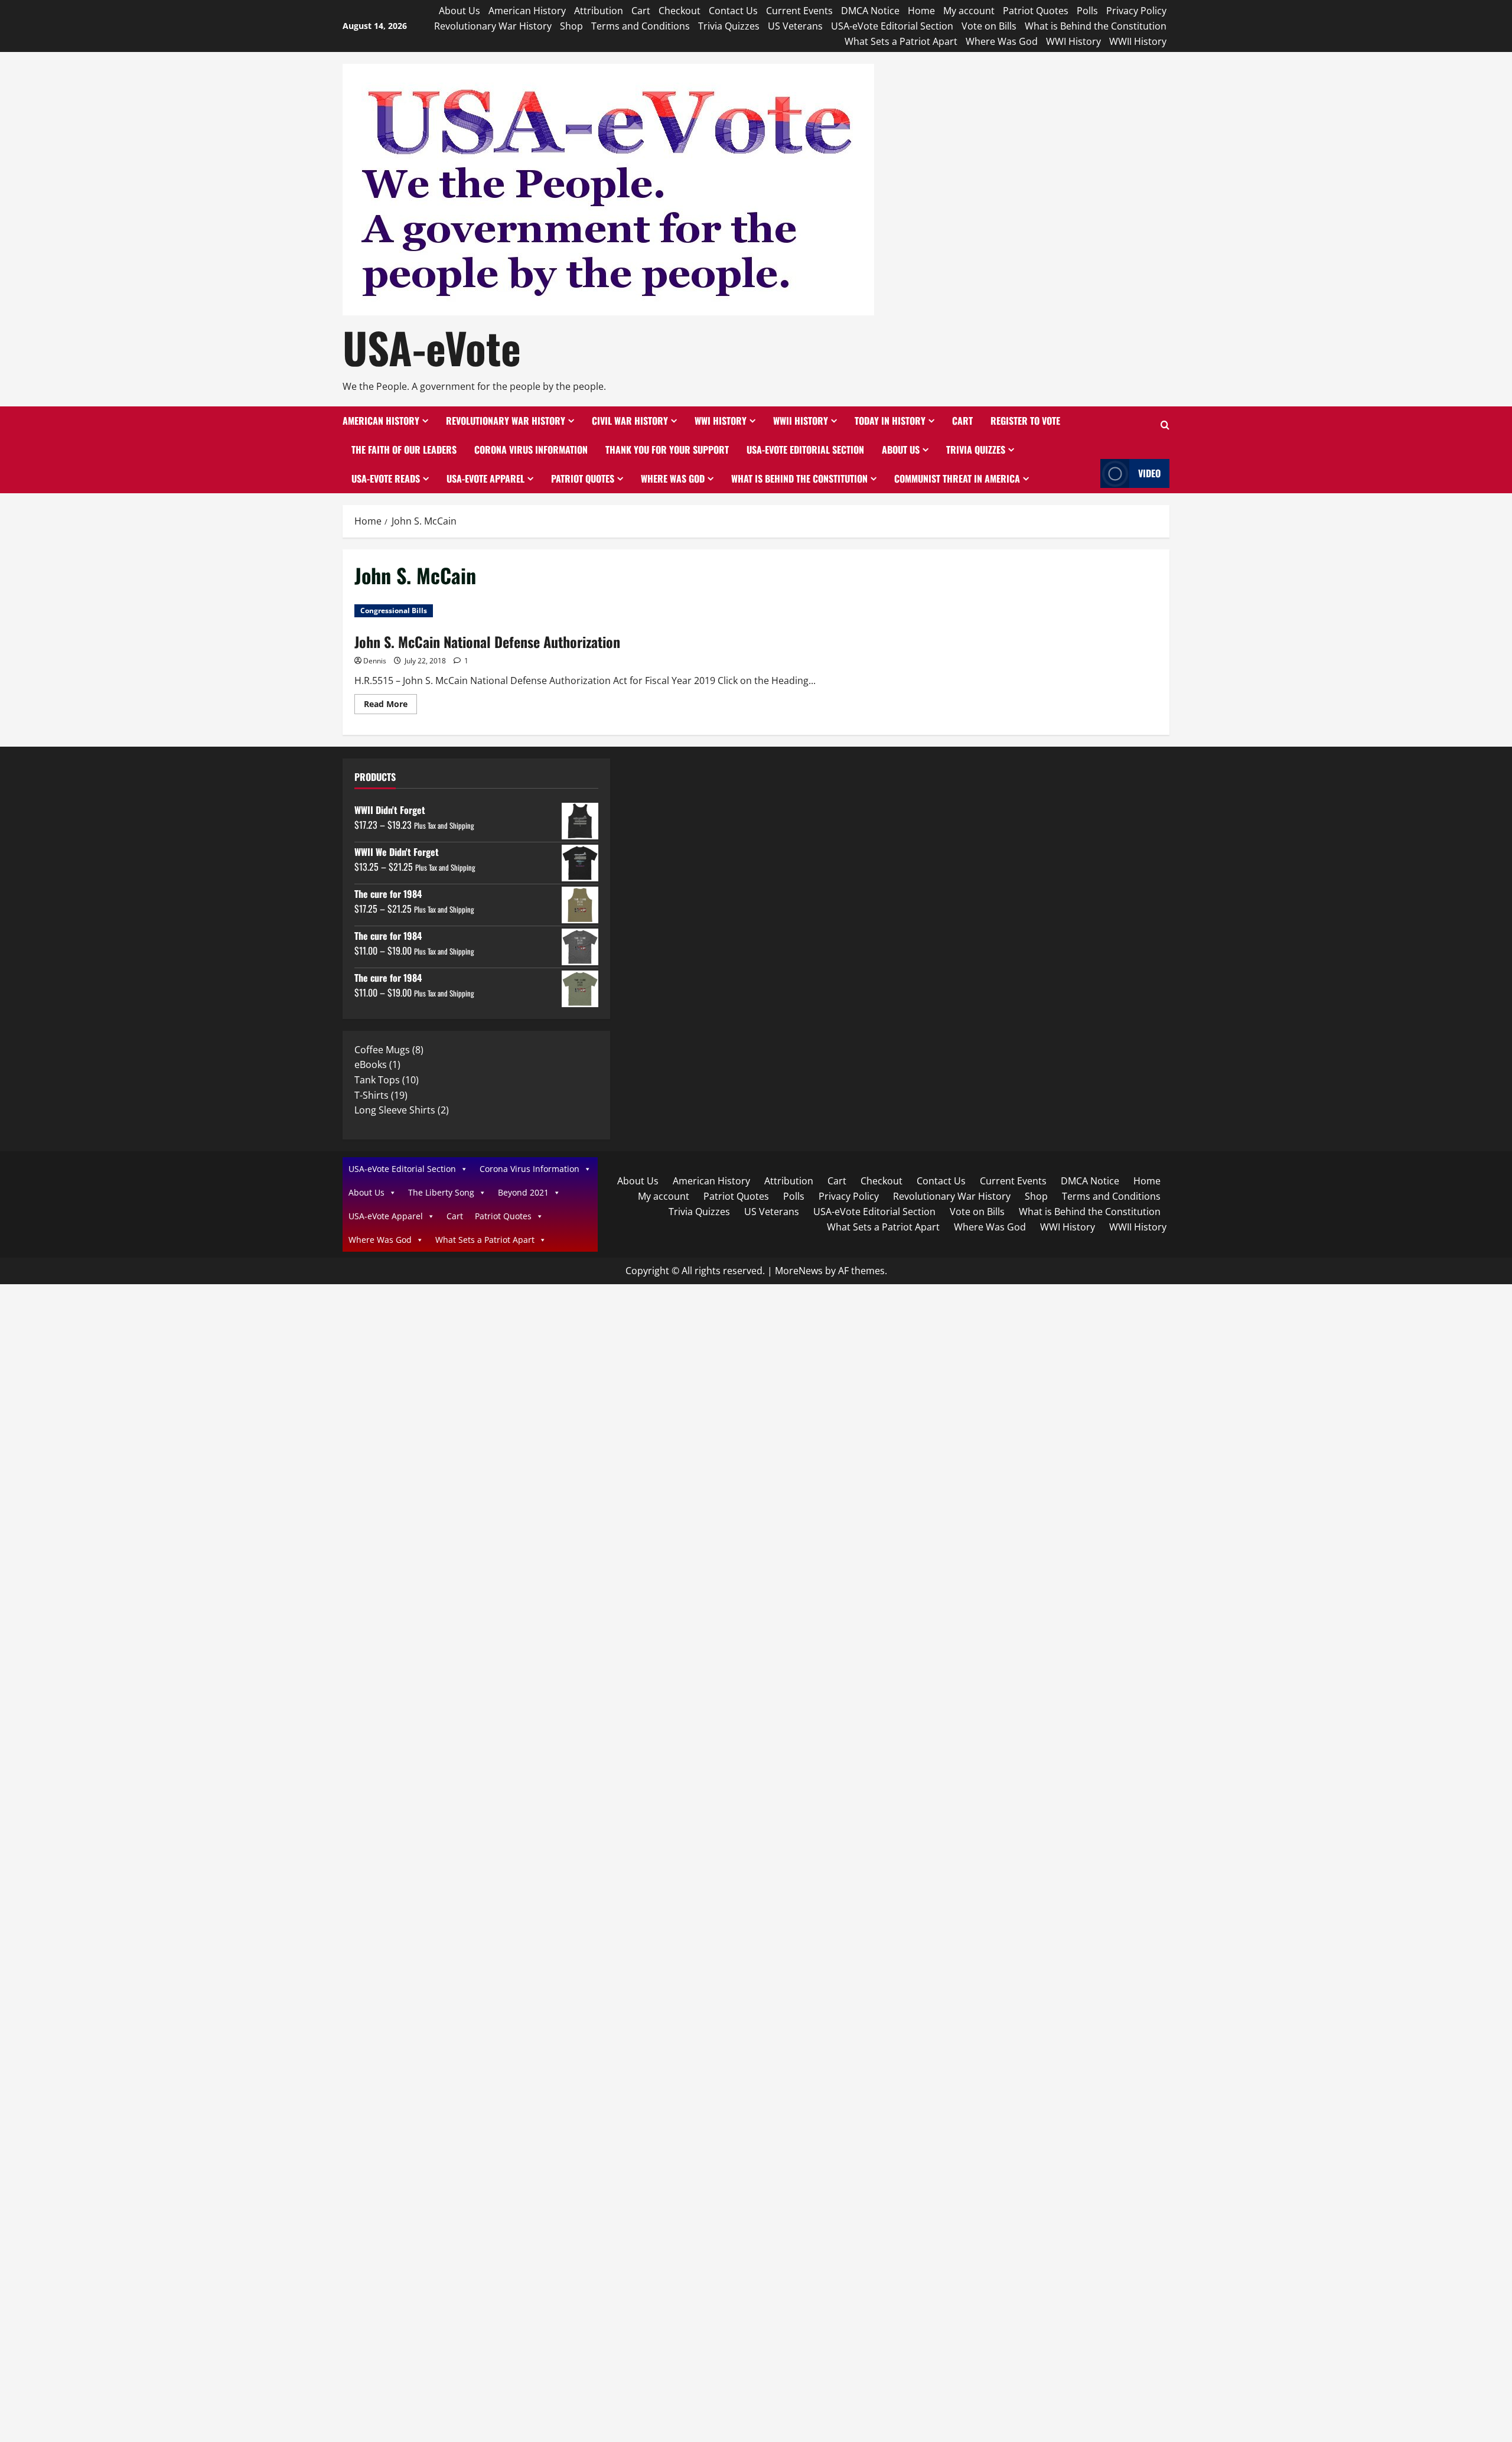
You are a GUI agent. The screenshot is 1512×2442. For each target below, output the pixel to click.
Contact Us (733, 11)
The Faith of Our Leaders (404, 450)
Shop (571, 26)
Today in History (890, 421)
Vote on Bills (989, 26)
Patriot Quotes (1036, 11)
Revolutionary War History (493, 26)
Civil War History (630, 421)
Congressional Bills (394, 610)
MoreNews (799, 1271)
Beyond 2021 (523, 1192)
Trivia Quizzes (729, 26)
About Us (460, 11)
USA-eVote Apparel (485, 478)
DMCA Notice (870, 11)
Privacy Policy (1136, 11)
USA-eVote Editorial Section (892, 26)
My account (969, 11)
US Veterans (795, 26)
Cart (641, 11)
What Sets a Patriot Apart (901, 41)
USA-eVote (432, 347)
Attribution (599, 11)
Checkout (680, 11)
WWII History (1138, 41)
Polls (1087, 11)
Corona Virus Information (531, 450)
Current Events (799, 11)
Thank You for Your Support (667, 450)
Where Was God (1002, 41)
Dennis (375, 661)
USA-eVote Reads (386, 478)
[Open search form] (1165, 426)
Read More (390, 706)
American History (527, 11)
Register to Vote (1025, 421)
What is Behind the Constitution (1096, 26)
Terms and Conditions (641, 26)
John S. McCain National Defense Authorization (487, 642)
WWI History (1073, 41)
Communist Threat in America (957, 478)
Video (1149, 473)
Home (921, 11)
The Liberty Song (441, 1192)
